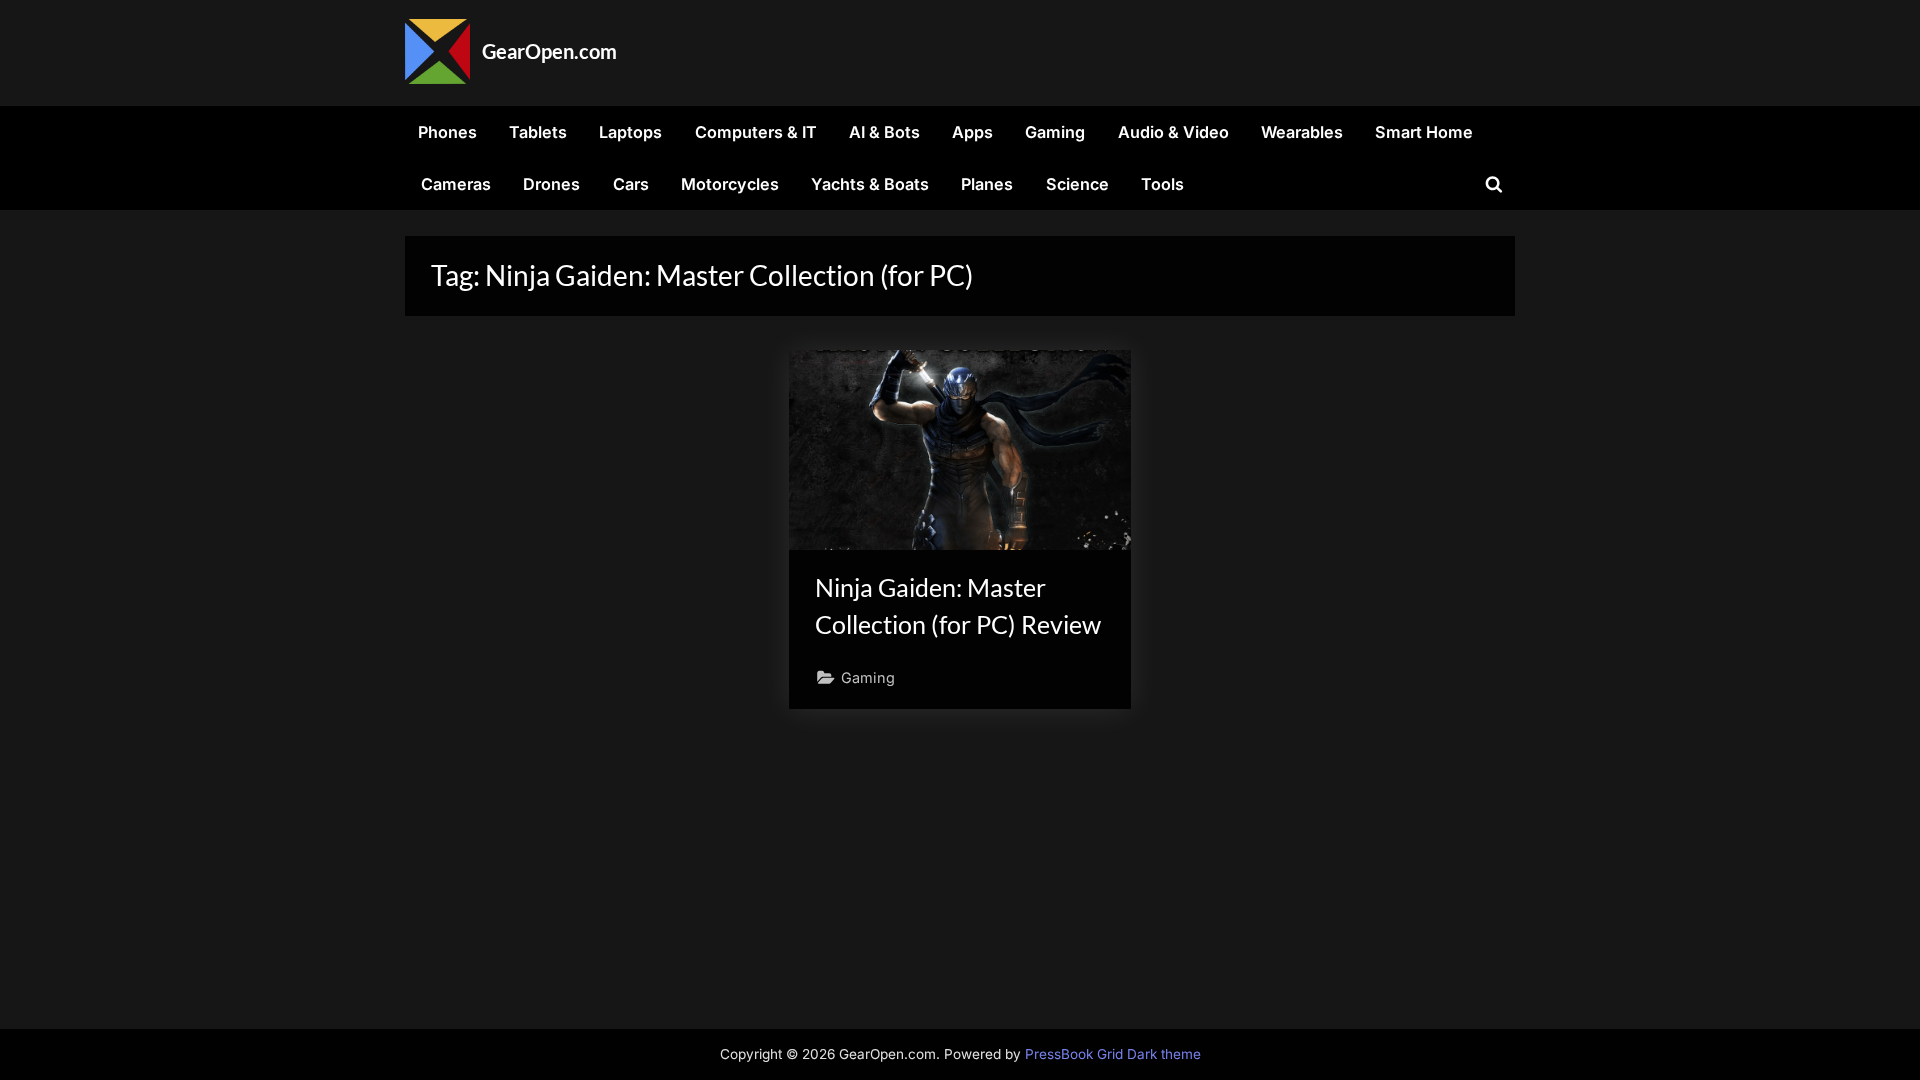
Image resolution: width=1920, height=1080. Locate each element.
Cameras (456, 184)
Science (1077, 184)
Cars (631, 184)
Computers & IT (756, 132)
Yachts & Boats (870, 184)
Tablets (538, 132)
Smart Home (1424, 132)
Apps (972, 132)
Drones (551, 184)
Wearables (1302, 132)
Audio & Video (1173, 132)
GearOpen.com (549, 51)
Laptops (630, 132)
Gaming (1055, 132)
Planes (987, 184)
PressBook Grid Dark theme (1113, 1054)
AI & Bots (884, 132)
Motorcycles (730, 184)
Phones (447, 132)
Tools (1162, 184)
